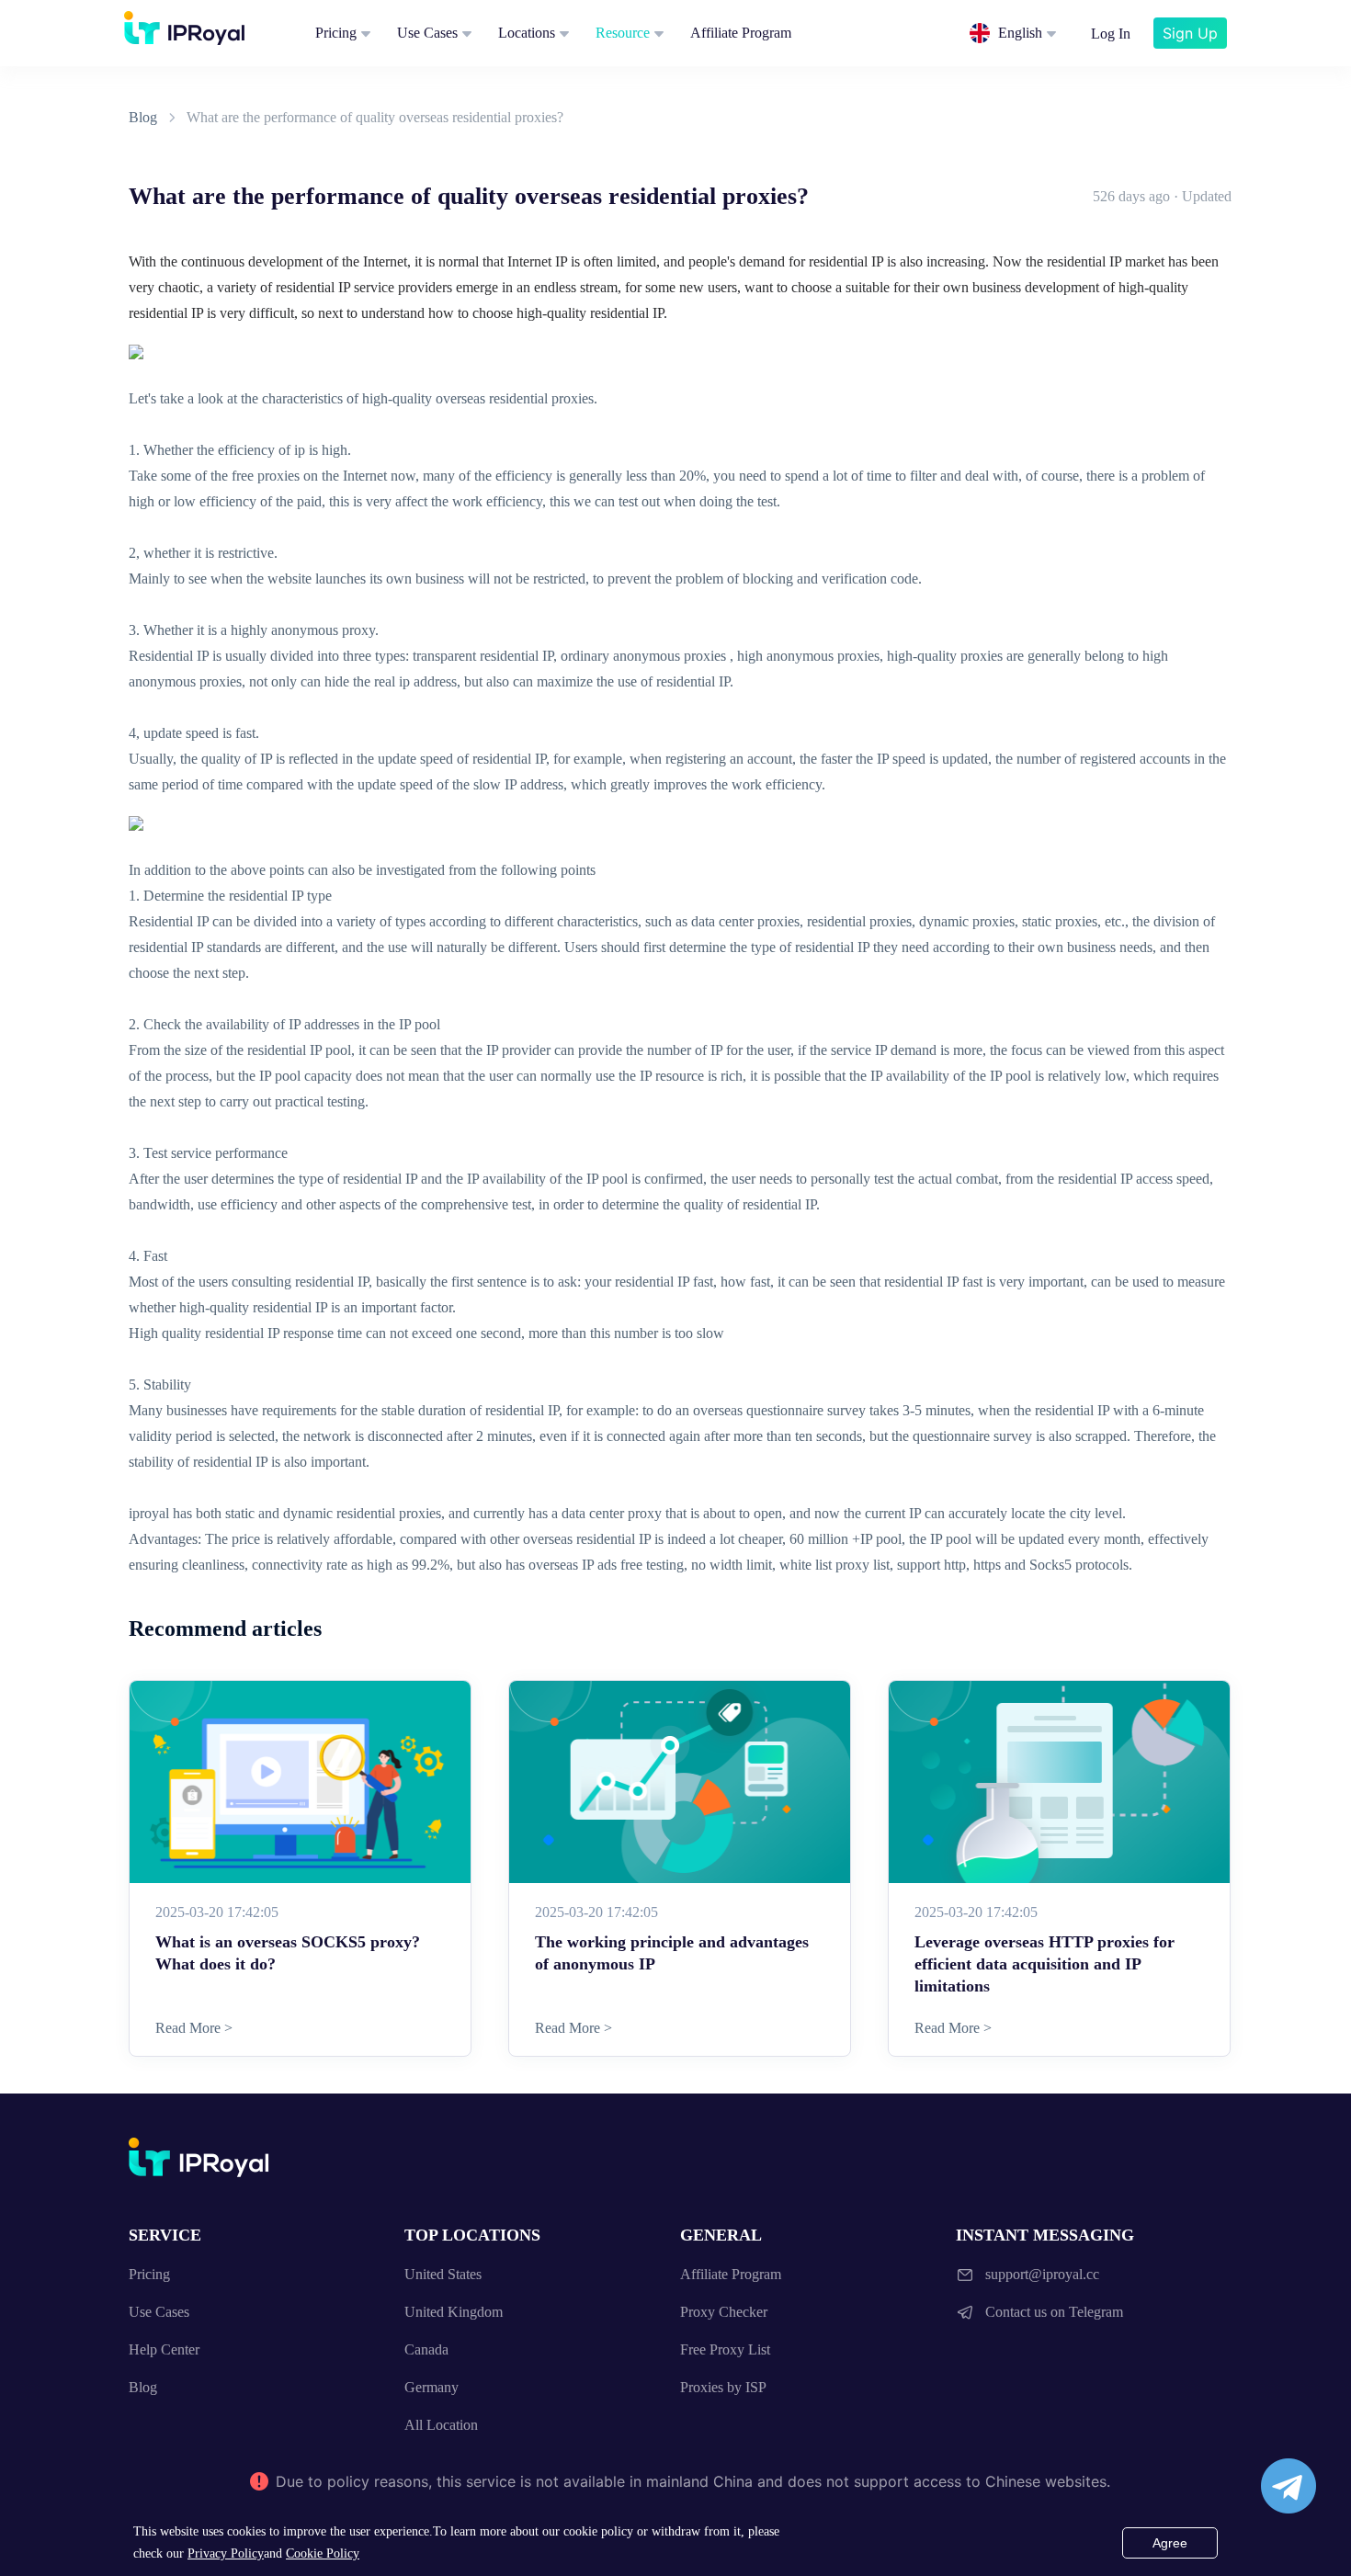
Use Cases (427, 33)
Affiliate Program (741, 33)
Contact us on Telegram (1054, 2312)
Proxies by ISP (723, 2387)
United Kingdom (454, 2312)
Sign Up (1190, 33)
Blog (143, 117)
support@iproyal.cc (1042, 2274)
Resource (623, 33)
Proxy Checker (724, 2312)
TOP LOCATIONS (472, 2235)
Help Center (164, 2349)
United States (443, 2274)
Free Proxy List (725, 2349)
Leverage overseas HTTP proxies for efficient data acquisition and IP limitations (1044, 1964)
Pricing (336, 33)
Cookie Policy (323, 2553)
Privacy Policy (226, 2553)
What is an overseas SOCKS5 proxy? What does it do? (288, 1953)
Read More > (194, 2028)
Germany (431, 2387)
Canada (426, 2349)
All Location (441, 2425)
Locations (527, 33)
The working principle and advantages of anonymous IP (672, 1953)
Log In (1111, 34)
